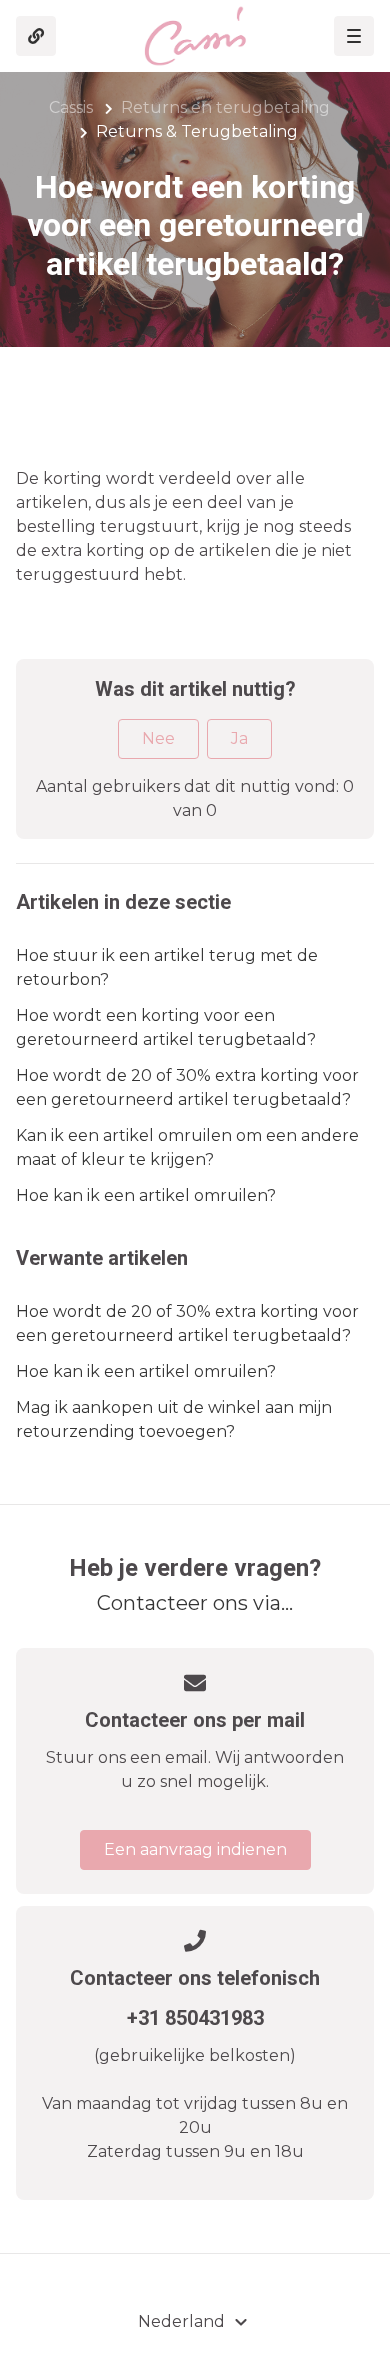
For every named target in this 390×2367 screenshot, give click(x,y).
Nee (158, 738)
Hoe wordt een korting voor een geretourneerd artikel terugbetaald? (166, 1027)
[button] (354, 36)
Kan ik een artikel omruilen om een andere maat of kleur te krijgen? (187, 1147)
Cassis (71, 107)
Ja (239, 738)
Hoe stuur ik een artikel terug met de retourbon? (167, 967)
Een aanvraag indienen (195, 1849)
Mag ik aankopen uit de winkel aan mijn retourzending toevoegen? (174, 1419)
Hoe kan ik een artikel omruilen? (146, 1195)
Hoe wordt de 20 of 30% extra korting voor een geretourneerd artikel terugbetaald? (187, 1087)
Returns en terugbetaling (225, 107)
